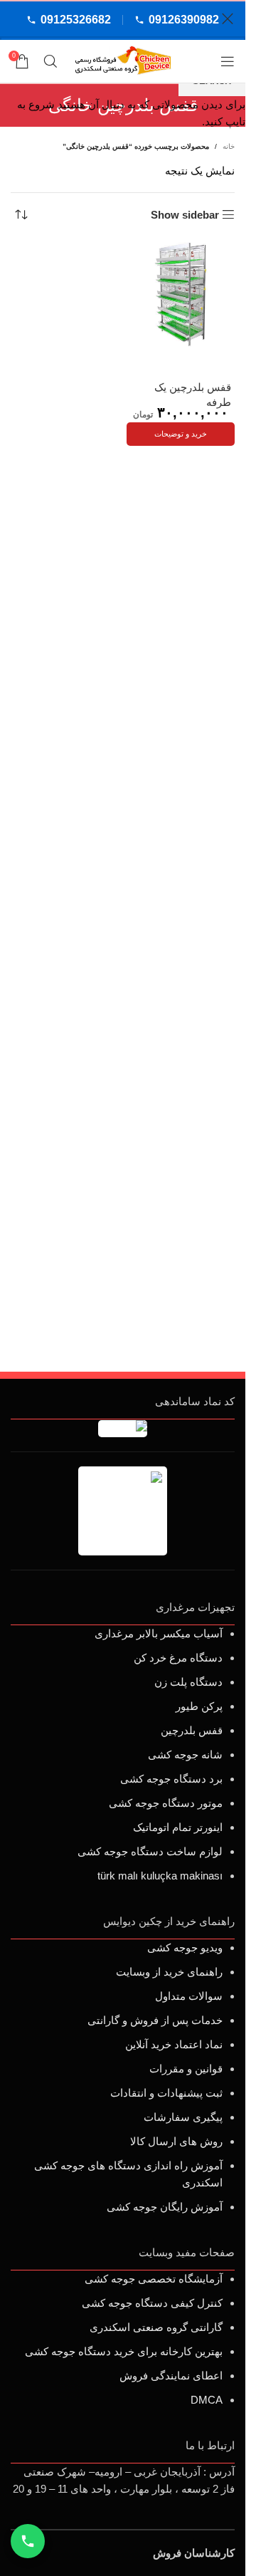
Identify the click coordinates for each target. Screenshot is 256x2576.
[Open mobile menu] (228, 61)
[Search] (50, 61)
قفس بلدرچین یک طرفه (193, 395)
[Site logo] (123, 60)
